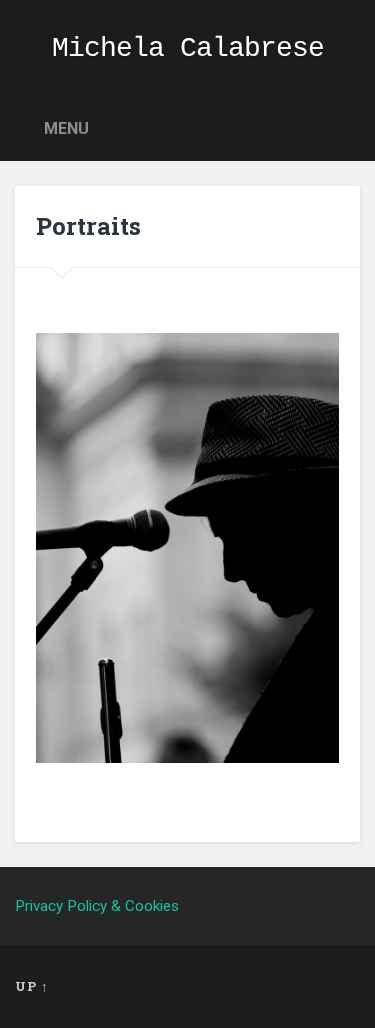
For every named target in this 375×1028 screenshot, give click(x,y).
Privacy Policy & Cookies (97, 906)
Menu (66, 128)
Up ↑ (32, 986)
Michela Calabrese (188, 48)
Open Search (340, 127)
